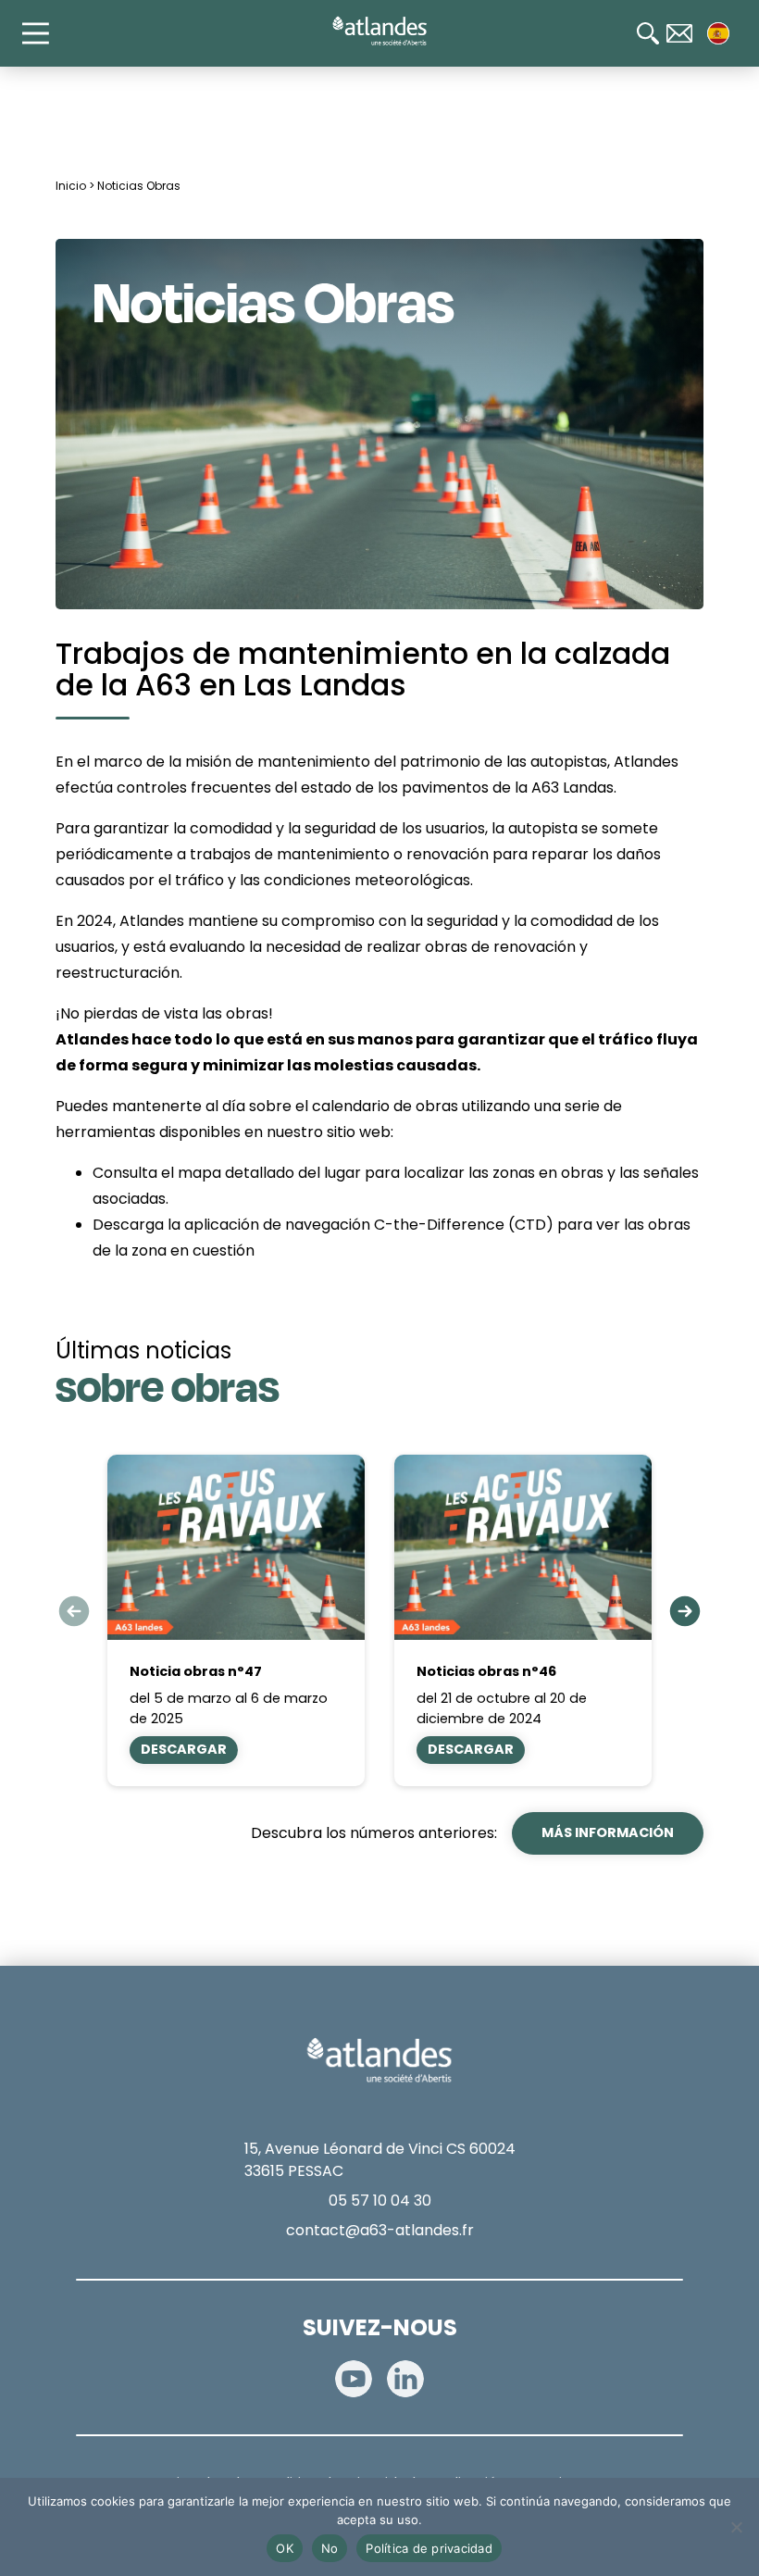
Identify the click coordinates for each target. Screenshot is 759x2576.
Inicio (71, 186)
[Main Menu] (44, 33)
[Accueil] (379, 31)
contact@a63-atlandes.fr (380, 2230)
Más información (608, 1832)
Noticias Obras (139, 186)
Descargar (184, 1749)
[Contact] (679, 33)
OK (285, 2548)
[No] (736, 2527)
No (330, 2548)
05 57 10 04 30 (380, 2201)
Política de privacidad (429, 2548)
